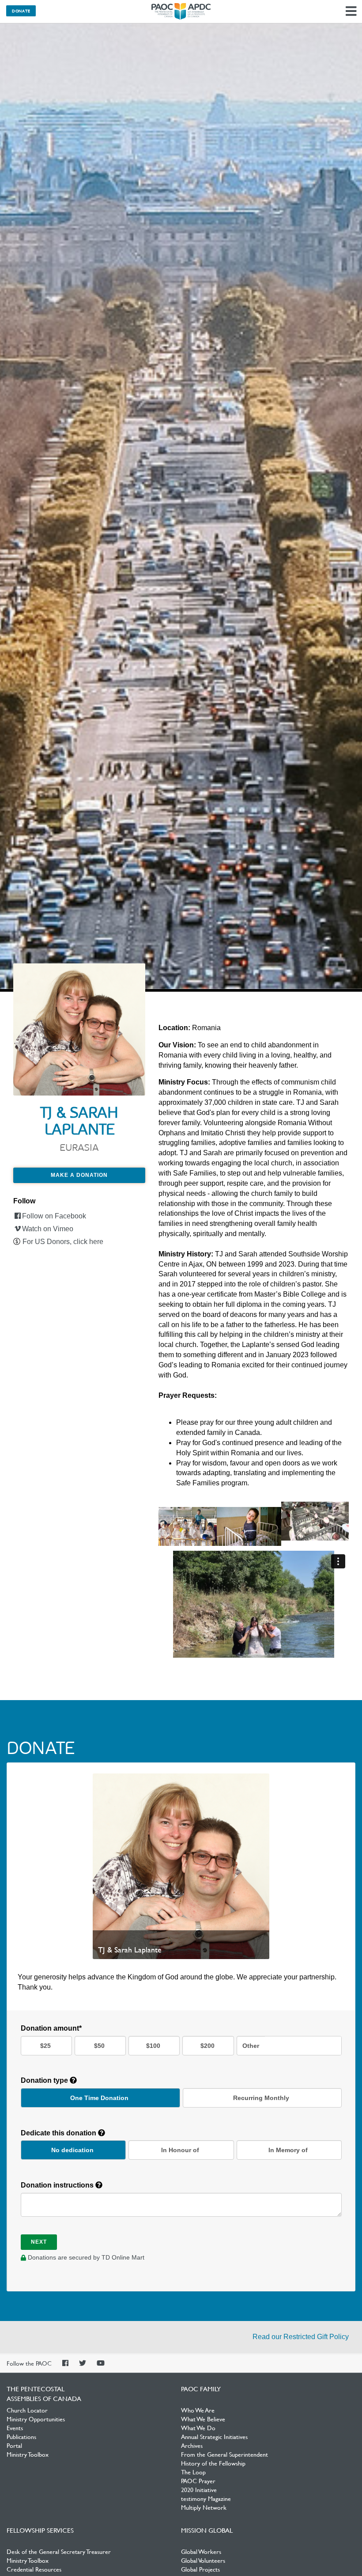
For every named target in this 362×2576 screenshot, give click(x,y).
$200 (207, 2046)
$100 (153, 2046)
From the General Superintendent (224, 2454)
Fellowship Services (40, 2530)
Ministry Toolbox (28, 2454)
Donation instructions (58, 2185)
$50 (99, 2046)
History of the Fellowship (213, 2463)
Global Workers (201, 2551)
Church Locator (27, 2410)
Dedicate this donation (59, 2133)
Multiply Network (204, 2507)
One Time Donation (99, 2098)
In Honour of (180, 2150)
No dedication (72, 2150)
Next (39, 2242)
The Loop (193, 2472)
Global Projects (200, 2569)
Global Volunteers (203, 2560)
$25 (45, 2046)
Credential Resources (34, 2569)
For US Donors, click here (63, 1242)
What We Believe (203, 2419)
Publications (21, 2436)
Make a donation (79, 1175)
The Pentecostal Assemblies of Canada (181, 11)
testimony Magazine (206, 2498)
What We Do (198, 2428)
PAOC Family (201, 2389)
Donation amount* (51, 2028)
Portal (14, 2445)
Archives (192, 2445)
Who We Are (198, 2410)
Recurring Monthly (261, 2098)
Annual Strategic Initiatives (214, 2436)
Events (15, 2428)
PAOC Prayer (198, 2481)
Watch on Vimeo (48, 1229)
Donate (21, 11)
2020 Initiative (199, 2489)
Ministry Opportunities (36, 2419)
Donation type (45, 2080)
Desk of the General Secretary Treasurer (59, 2551)
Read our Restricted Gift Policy (301, 2337)
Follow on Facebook (54, 1216)
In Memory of (288, 2150)
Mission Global (207, 2530)
